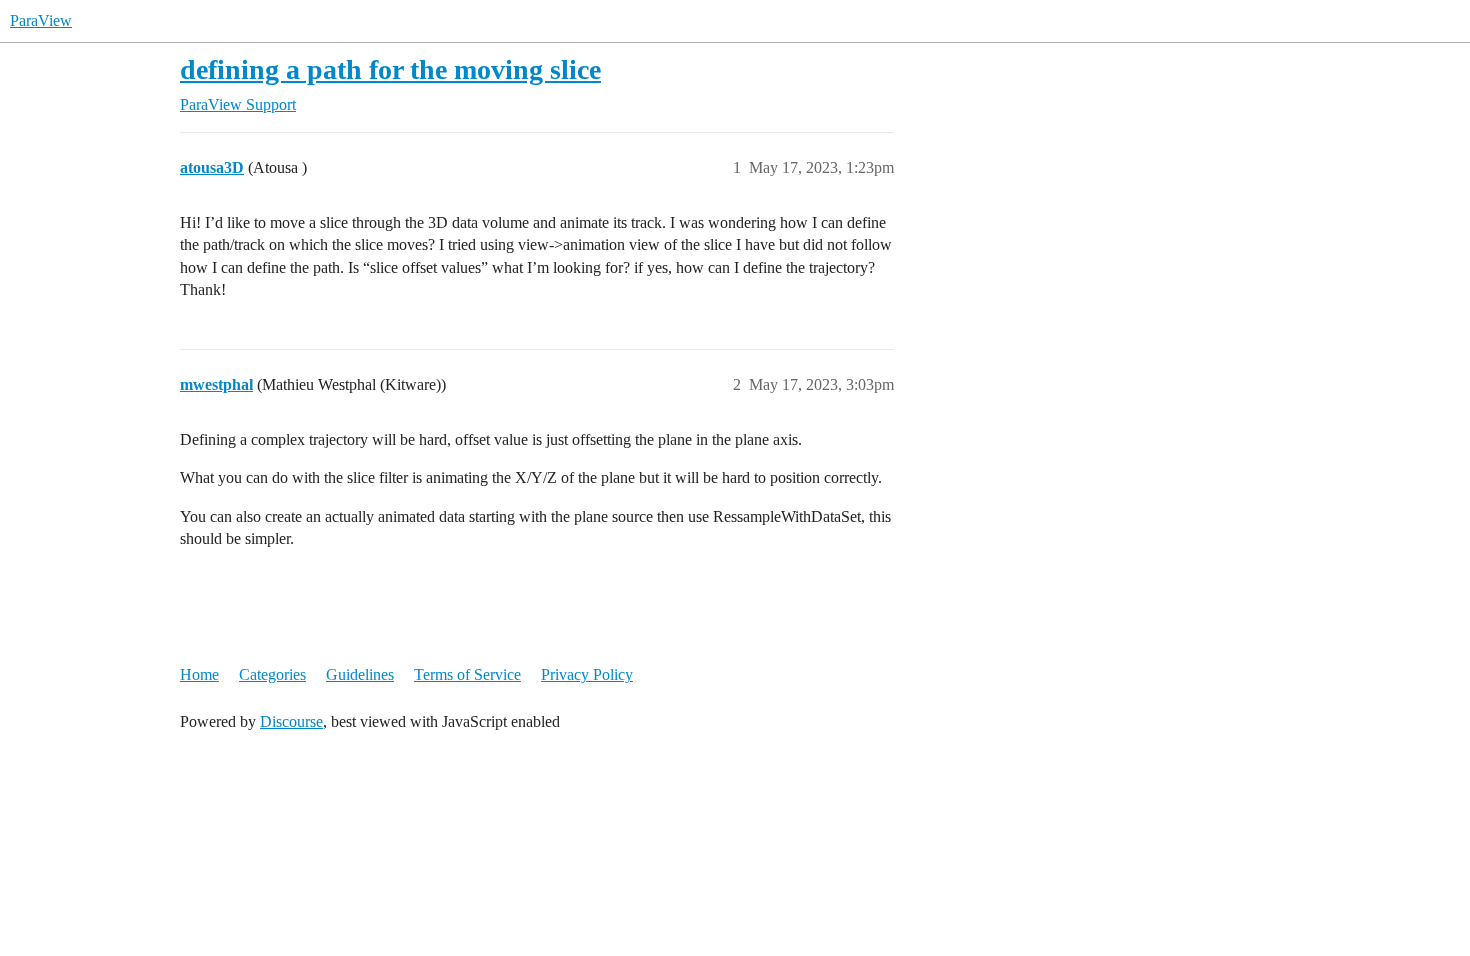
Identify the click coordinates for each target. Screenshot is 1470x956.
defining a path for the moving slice (390, 69)
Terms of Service (467, 674)
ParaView (41, 20)
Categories (272, 674)
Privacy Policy (587, 674)
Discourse (291, 721)
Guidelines (360, 674)
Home (199, 674)
